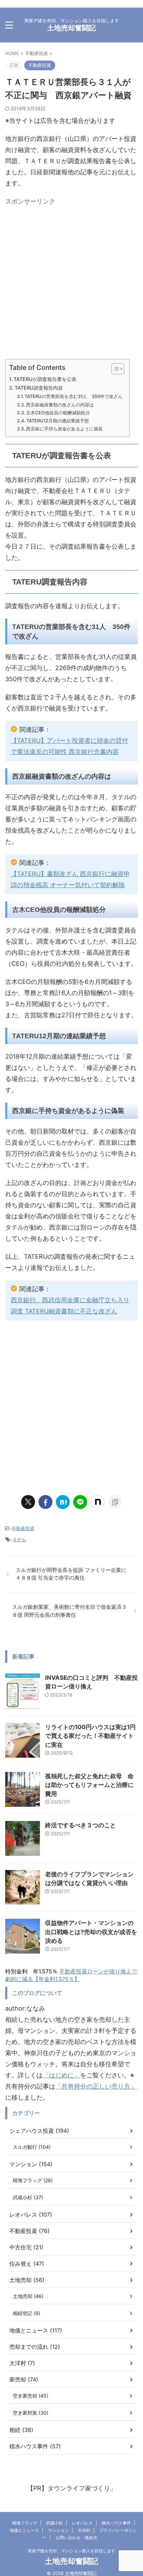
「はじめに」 (61, 2075)
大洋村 (84, 2530)
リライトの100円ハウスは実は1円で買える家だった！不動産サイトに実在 (90, 1736)
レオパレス (82, 2523)
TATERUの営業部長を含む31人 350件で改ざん (74, 396)
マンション (58, 2530)
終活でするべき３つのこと (81, 1825)
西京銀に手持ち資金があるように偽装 (64, 429)
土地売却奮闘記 (71, 28)
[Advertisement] (71, 280)
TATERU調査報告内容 (39, 388)
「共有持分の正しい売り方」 (96, 2086)
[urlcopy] (115, 1502)
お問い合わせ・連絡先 (76, 2538)
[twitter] (28, 1502)
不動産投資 (23, 1528)
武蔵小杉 (54, 2523)
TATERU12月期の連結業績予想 (58, 421)
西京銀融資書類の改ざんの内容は (60, 405)
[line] (80, 1502)
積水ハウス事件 (116, 2523)
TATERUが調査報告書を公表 (45, 379)
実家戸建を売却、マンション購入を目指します (71, 2551)
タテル (19, 1540)
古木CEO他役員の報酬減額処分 (58, 413)
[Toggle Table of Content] (114, 369)
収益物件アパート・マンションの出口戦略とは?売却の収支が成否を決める (91, 1932)
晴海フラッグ (25, 2523)
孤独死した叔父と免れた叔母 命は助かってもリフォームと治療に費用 (89, 1785)
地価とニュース (24, 2530)
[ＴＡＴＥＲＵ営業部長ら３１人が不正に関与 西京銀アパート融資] (63, 1502)
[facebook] (45, 1502)
